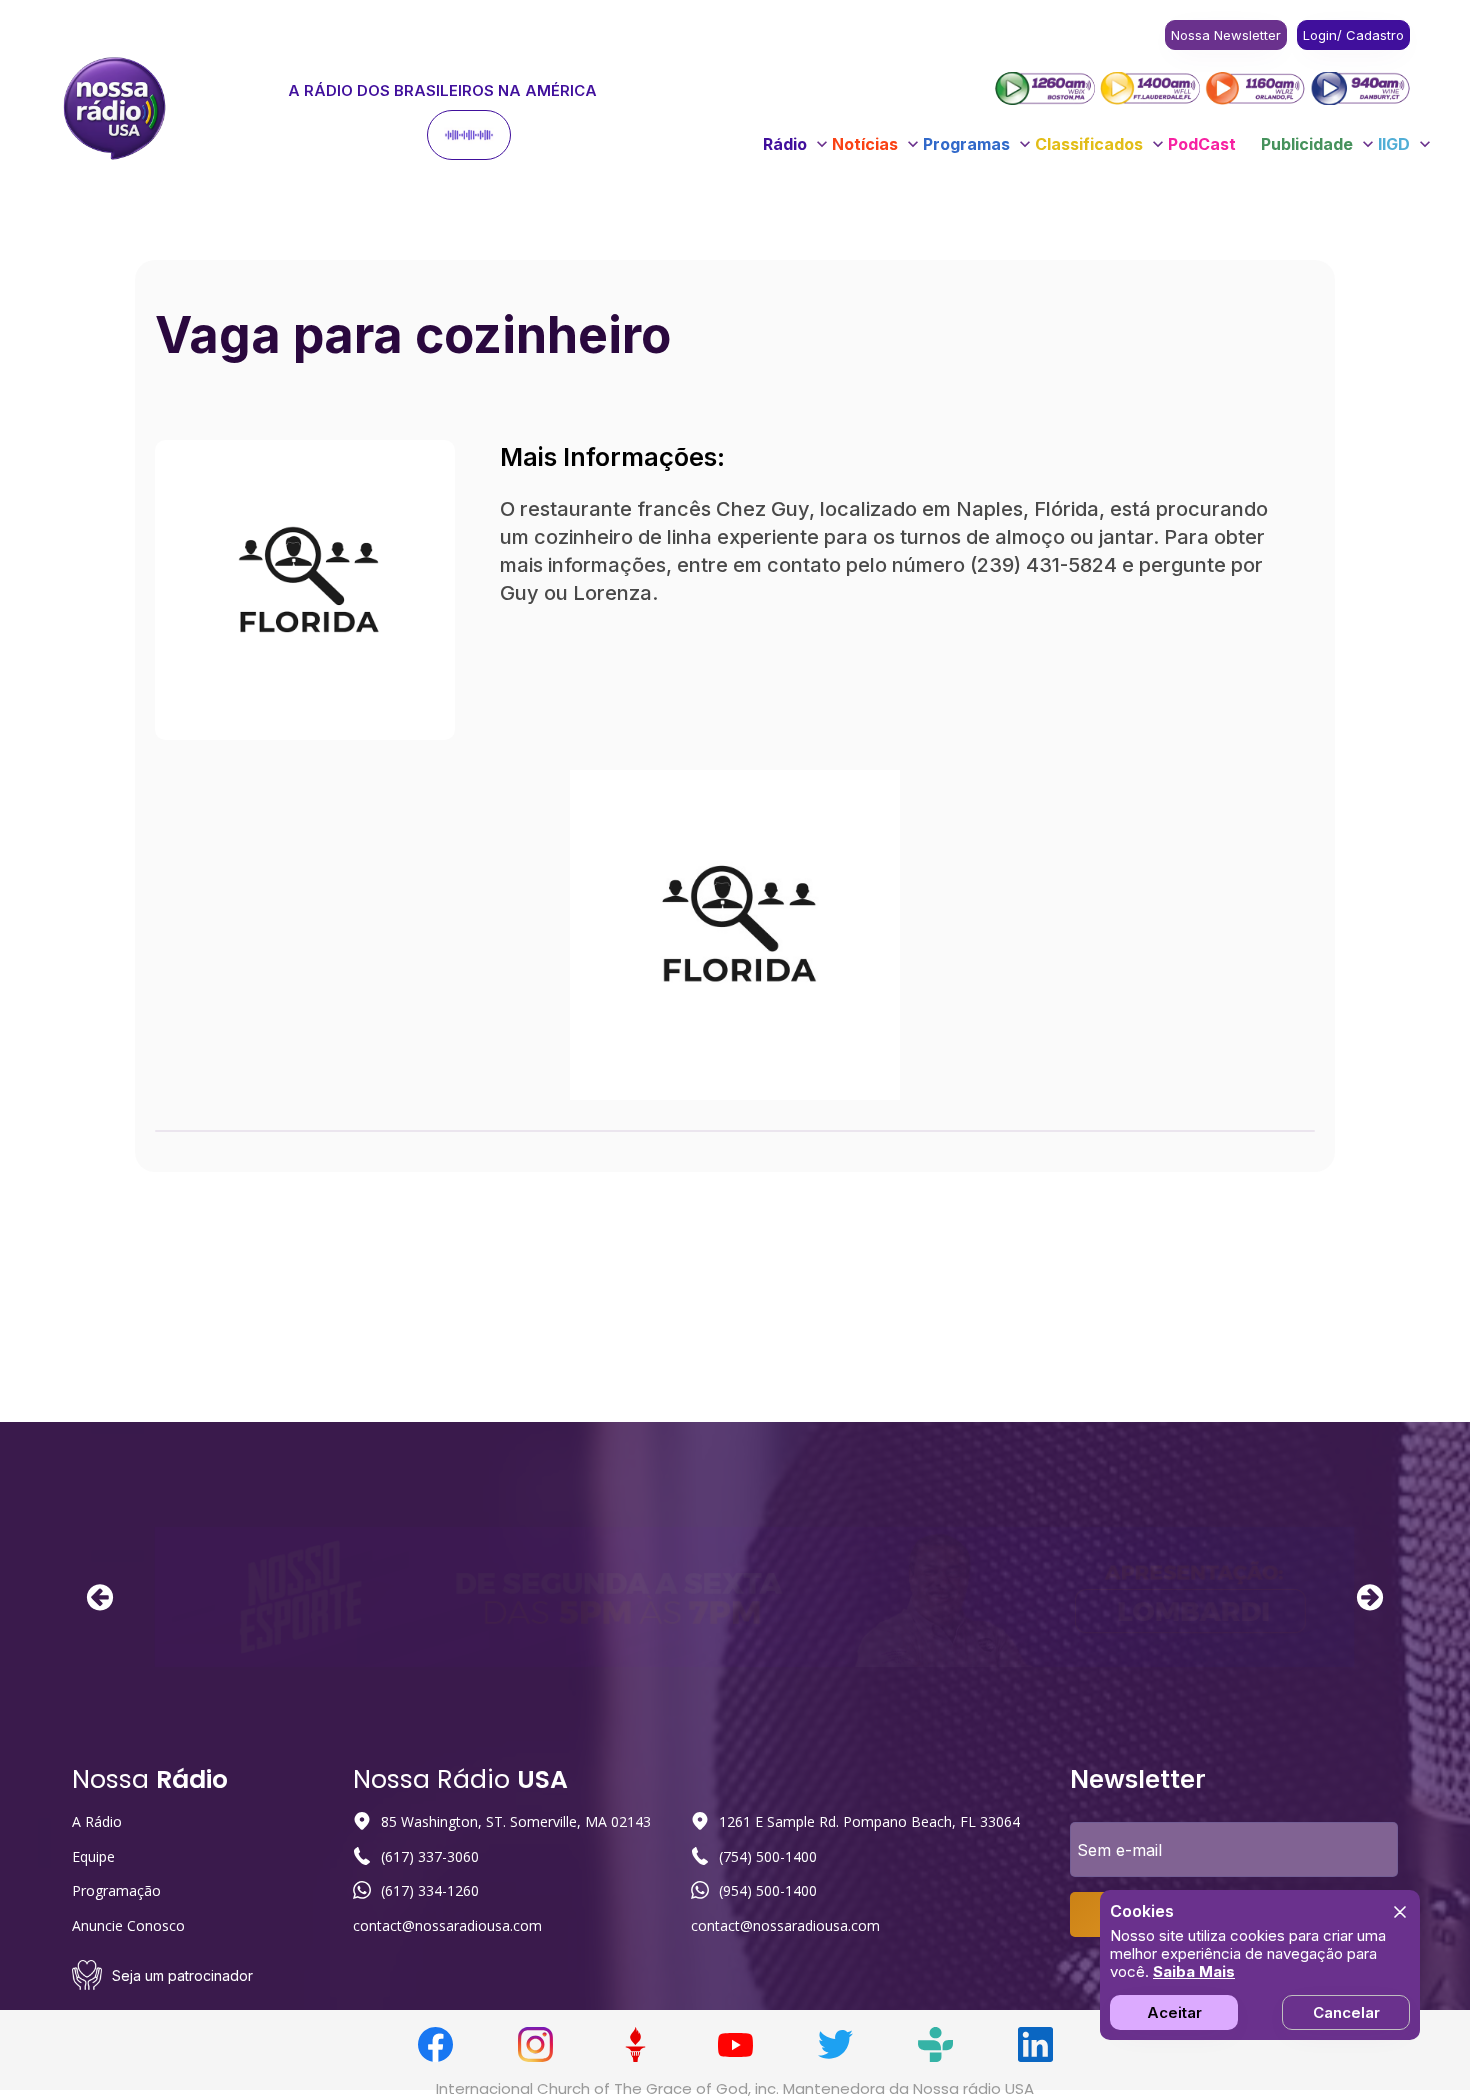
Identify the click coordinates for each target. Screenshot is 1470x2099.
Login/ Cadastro (1353, 35)
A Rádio (97, 1821)
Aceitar (1174, 2012)
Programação (116, 1890)
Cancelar (1346, 2012)
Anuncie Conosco (128, 1925)
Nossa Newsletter (1226, 35)
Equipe (93, 1856)
